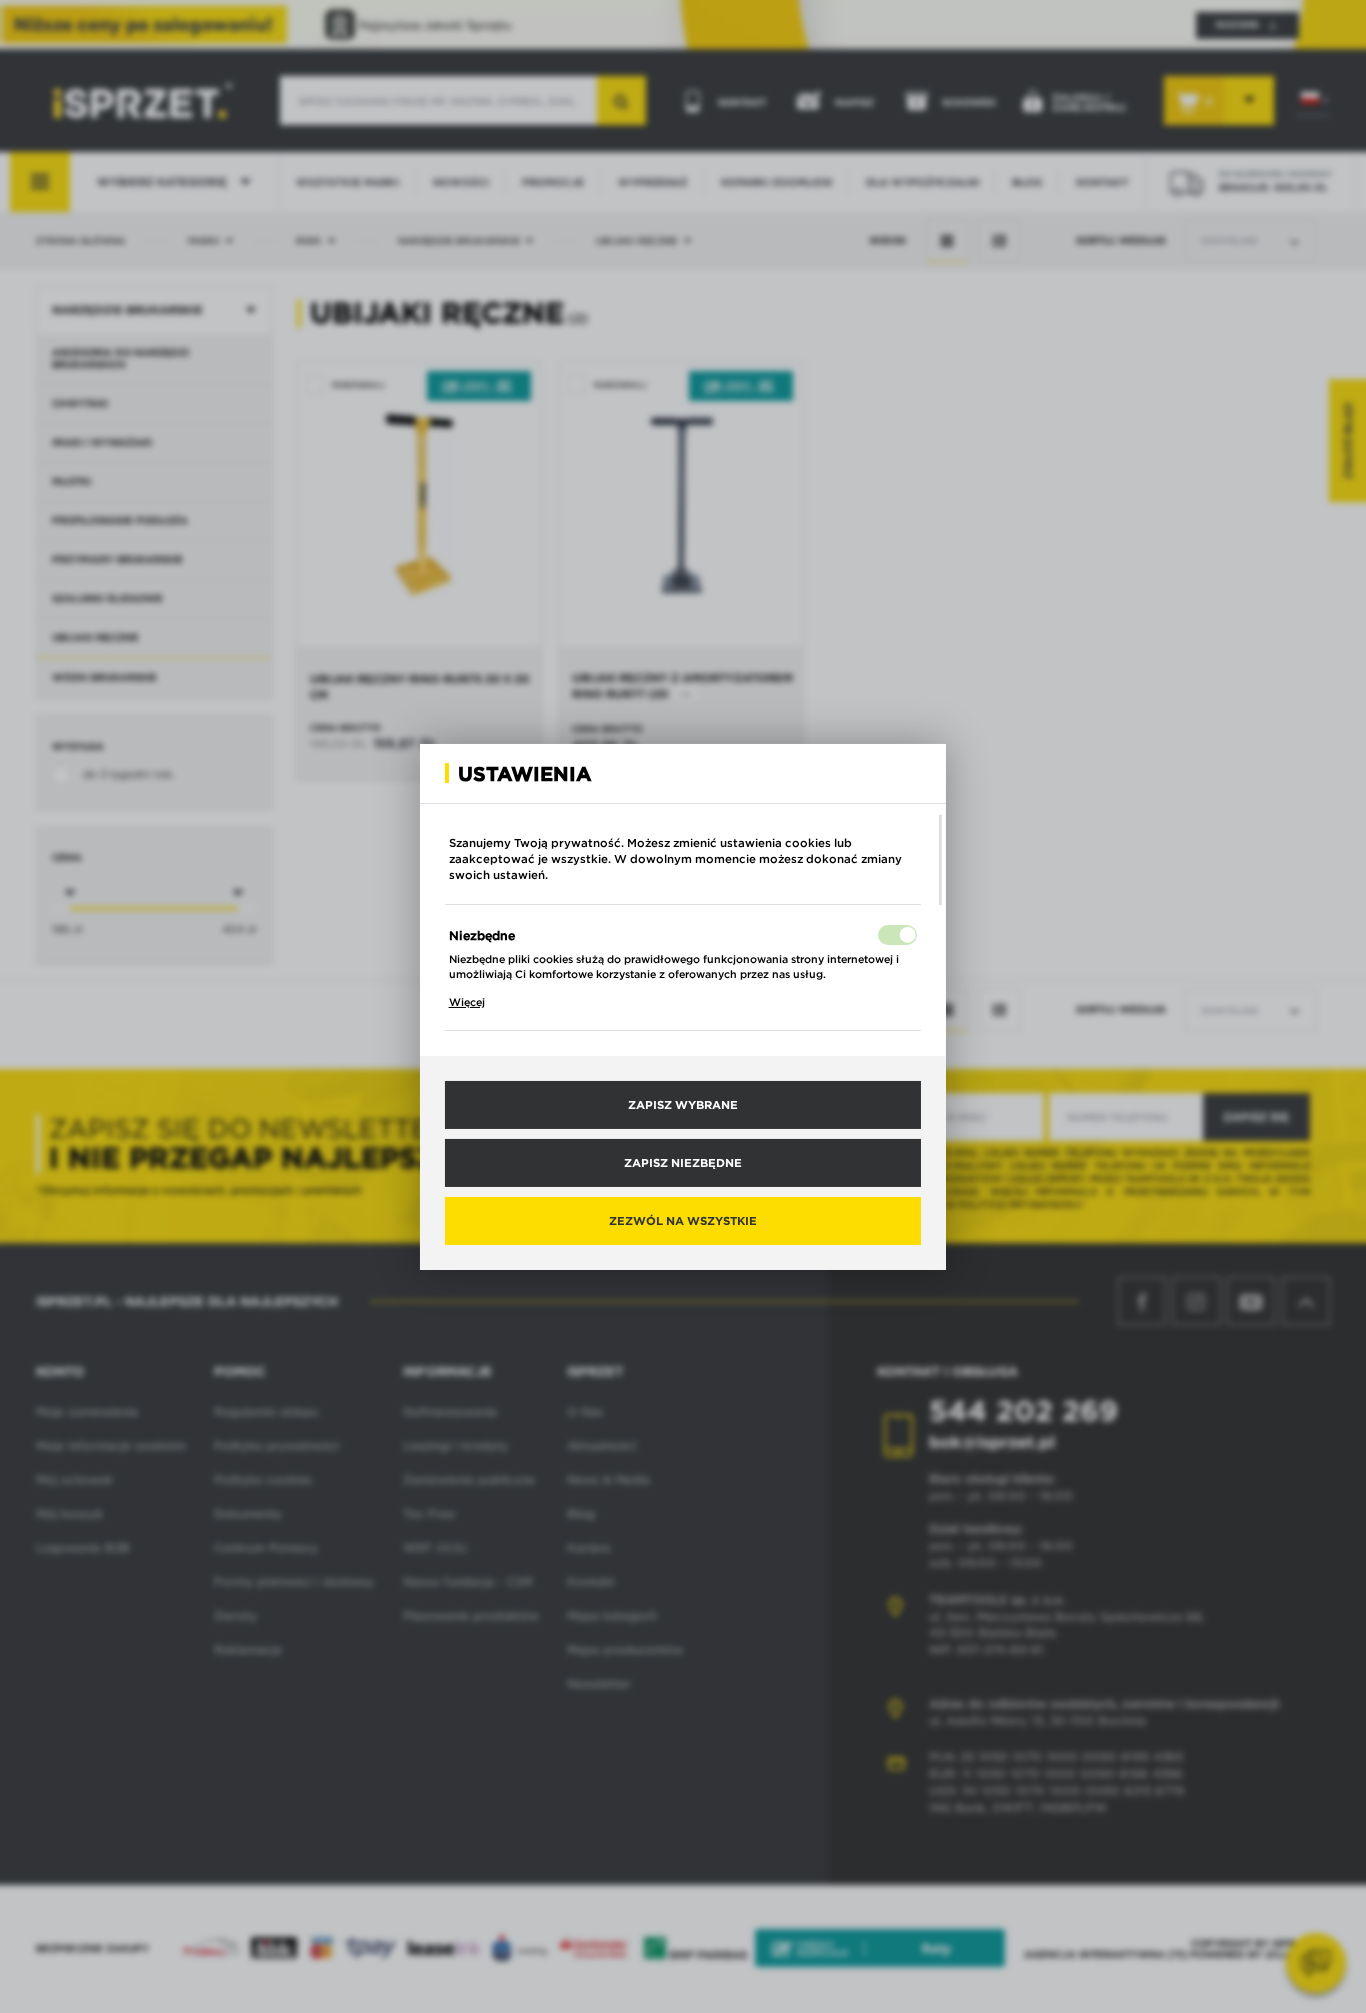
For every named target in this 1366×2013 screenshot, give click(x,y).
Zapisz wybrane (683, 1104)
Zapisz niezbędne (683, 1162)
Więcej (467, 1002)
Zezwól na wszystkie (683, 1220)
